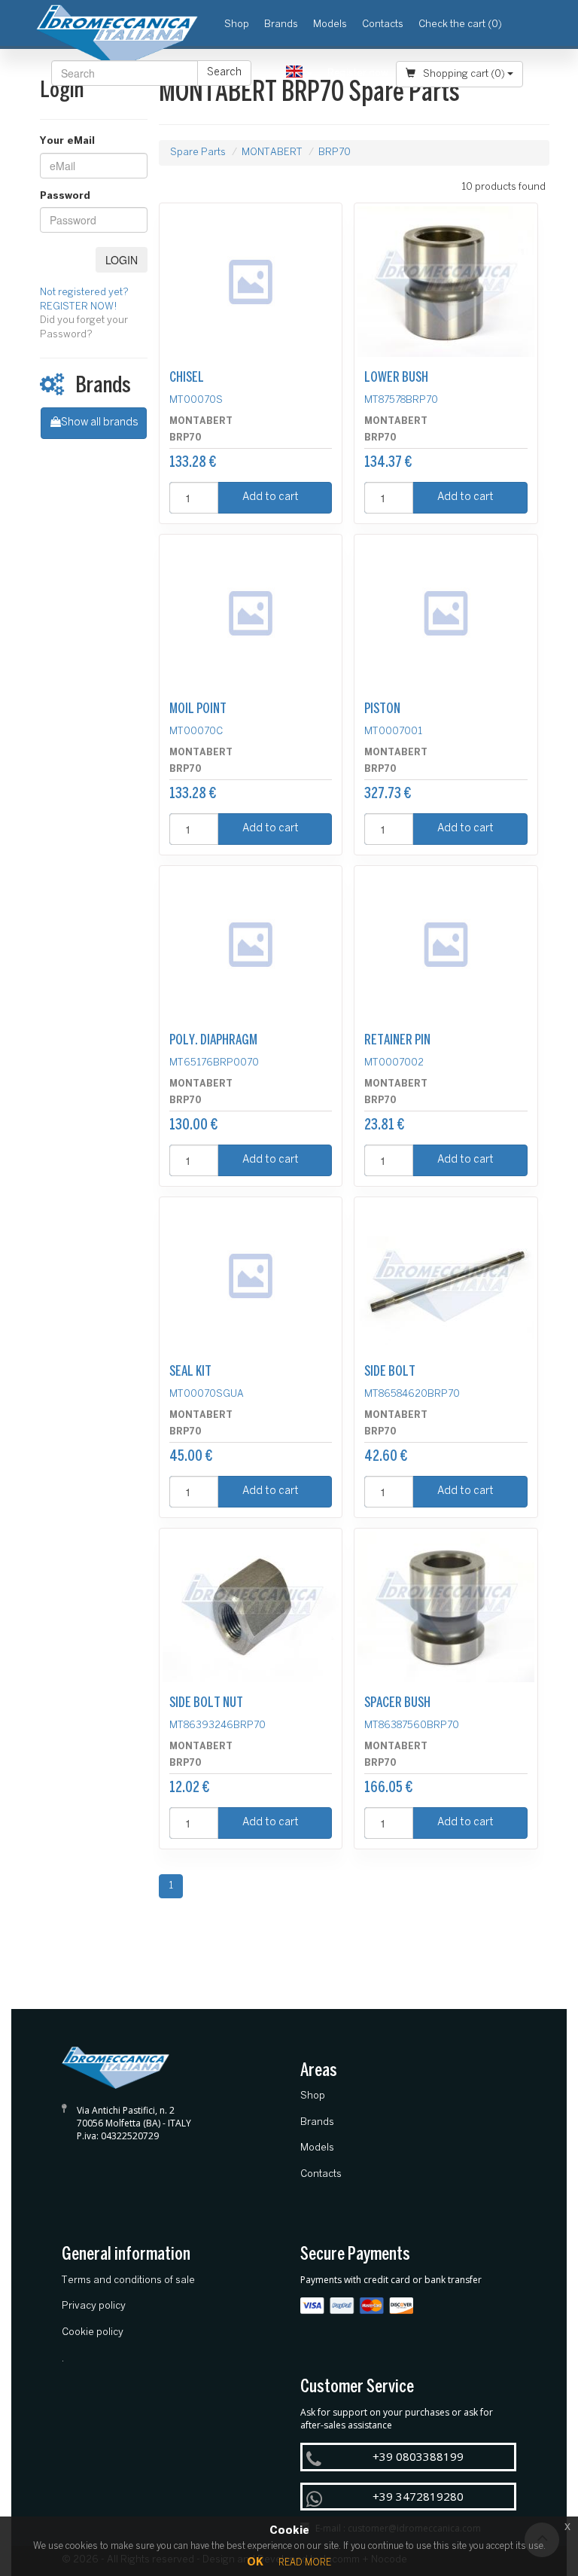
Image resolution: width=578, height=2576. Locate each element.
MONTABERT (272, 152)
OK (255, 2563)
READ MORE (305, 2563)
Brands (281, 24)
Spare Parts (198, 152)
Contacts (383, 24)
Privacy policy (94, 2306)
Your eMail (67, 141)
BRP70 (335, 152)
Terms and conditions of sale (128, 2280)
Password (65, 196)
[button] (299, 73)
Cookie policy (93, 2332)
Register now (358, 73)
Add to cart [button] (271, 497)
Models (330, 24)
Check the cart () (460, 24)
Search (224, 73)
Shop (240, 24)
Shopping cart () (464, 74)
